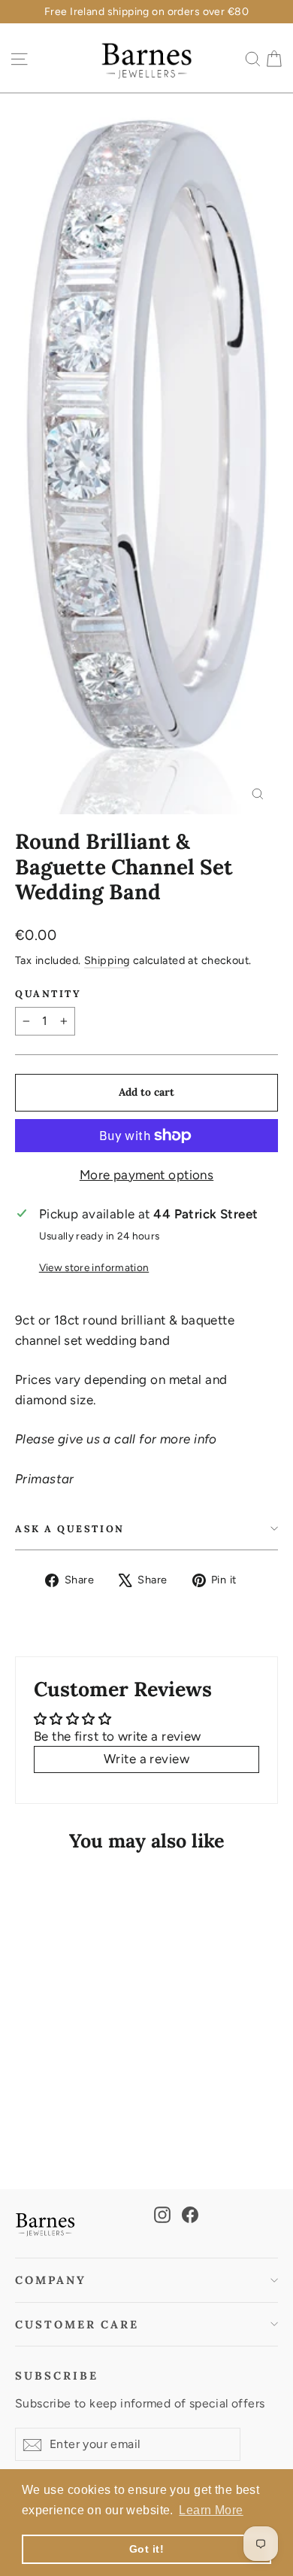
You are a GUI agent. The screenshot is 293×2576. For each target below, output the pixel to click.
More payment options (147, 1175)
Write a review (146, 1759)
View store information (94, 1267)
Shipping (107, 960)
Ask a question (70, 1528)
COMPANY (51, 2280)
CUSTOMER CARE (77, 2324)
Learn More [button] (211, 2510)
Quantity (48, 994)
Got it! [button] (146, 2549)
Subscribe (56, 2375)
